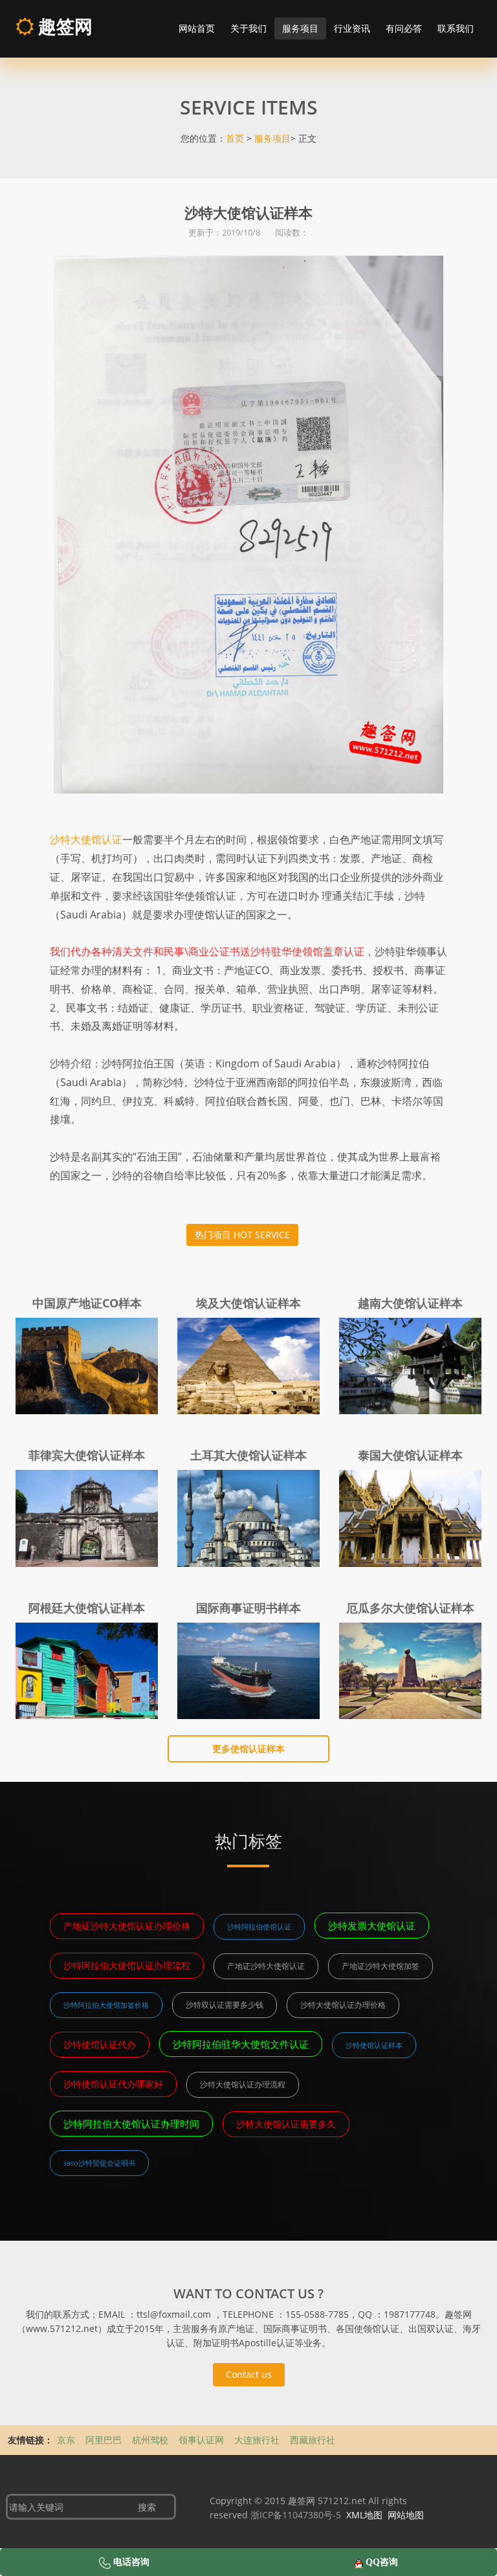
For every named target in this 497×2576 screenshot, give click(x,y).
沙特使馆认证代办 (100, 2044)
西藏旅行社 (313, 2440)
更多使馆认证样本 (248, 1749)
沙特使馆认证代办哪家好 (113, 2084)
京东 (67, 2440)
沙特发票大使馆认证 (372, 1926)
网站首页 (197, 28)
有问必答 (404, 28)
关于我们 (248, 28)
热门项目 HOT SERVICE (242, 1235)
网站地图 (406, 2515)
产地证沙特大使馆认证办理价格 (127, 1926)
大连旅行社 (258, 2440)
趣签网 (63, 26)
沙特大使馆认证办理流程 (243, 2084)
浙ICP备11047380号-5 (296, 2515)
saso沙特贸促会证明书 (99, 2163)
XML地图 (364, 2515)
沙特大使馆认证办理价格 (343, 2005)
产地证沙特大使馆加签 (381, 1966)
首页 (235, 138)
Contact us (249, 2374)
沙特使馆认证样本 (374, 2045)
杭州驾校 (151, 2440)
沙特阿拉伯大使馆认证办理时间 (131, 2124)
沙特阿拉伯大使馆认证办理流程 (127, 1965)
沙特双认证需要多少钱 (225, 2005)
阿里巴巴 (105, 2440)
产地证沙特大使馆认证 (266, 1966)
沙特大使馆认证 (86, 839)
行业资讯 (352, 28)
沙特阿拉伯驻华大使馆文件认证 (241, 2044)
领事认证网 (203, 2440)
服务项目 (300, 28)
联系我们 (456, 28)
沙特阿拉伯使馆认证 (259, 1926)
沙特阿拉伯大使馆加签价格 (106, 2005)
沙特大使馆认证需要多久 (286, 2124)
